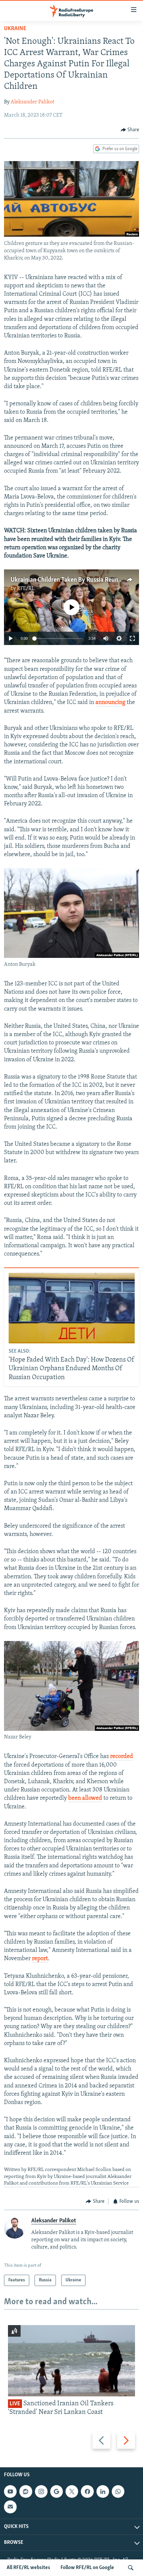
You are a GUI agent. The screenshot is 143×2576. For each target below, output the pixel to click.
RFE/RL (26, 589)
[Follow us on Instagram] (41, 2491)
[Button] (130, 130)
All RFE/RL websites (28, 2568)
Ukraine (15, 29)
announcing (110, 703)
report (40, 1959)
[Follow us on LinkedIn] (103, 2491)
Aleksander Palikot (32, 102)
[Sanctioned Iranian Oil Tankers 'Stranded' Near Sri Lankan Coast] (71, 2361)
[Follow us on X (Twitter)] (72, 2491)
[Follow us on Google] (57, 2491)
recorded (122, 1757)
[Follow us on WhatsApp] (118, 2491)
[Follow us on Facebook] (87, 2491)
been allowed (85, 1798)
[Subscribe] (10, 2507)
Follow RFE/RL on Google (87, 2568)
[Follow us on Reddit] (26, 2491)
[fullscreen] (132, 638)
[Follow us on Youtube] (10, 2491)
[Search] (131, 2568)
